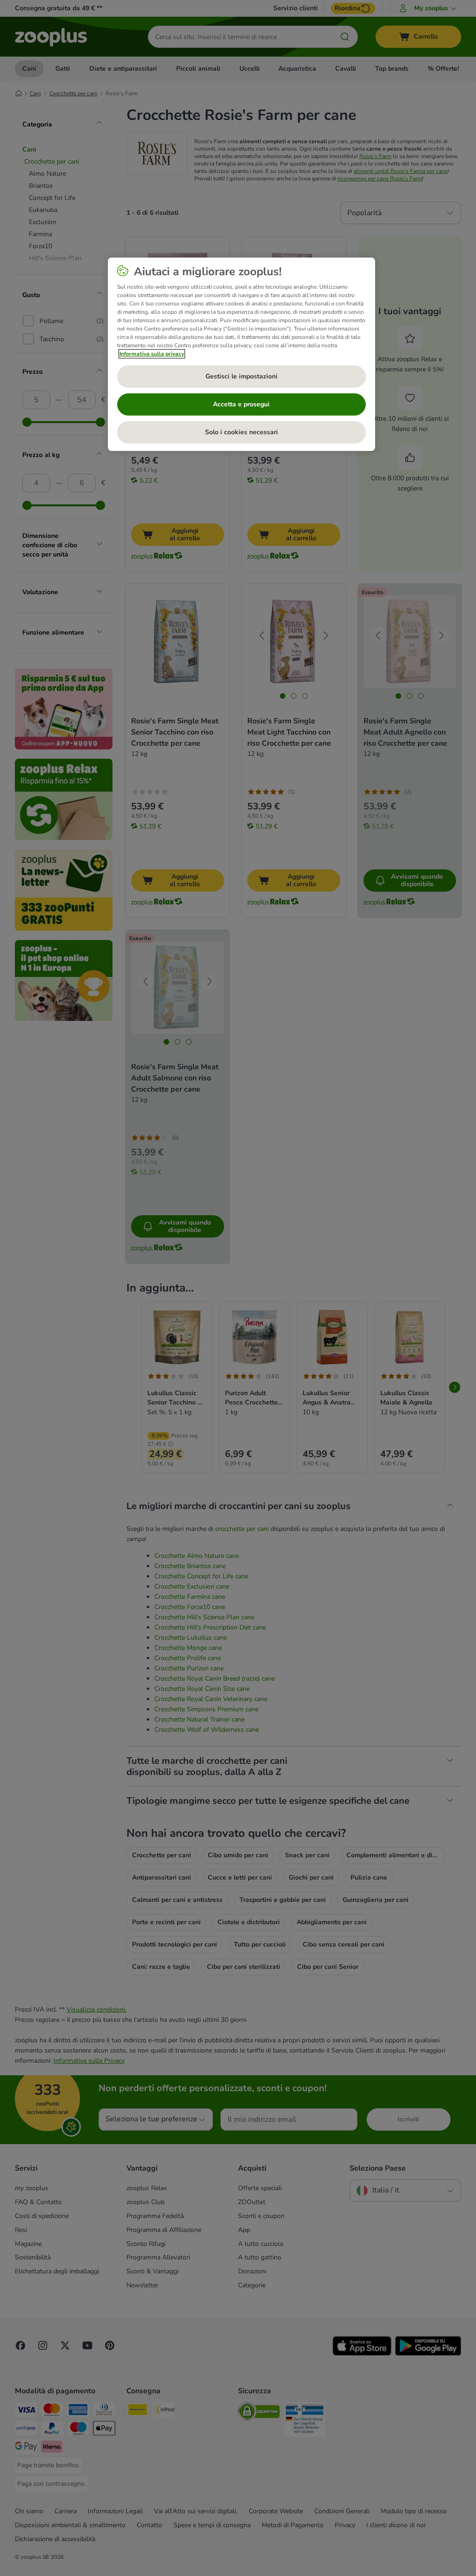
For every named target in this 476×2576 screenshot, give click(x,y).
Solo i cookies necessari (241, 432)
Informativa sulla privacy (152, 354)
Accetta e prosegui (241, 404)
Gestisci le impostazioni (241, 376)
